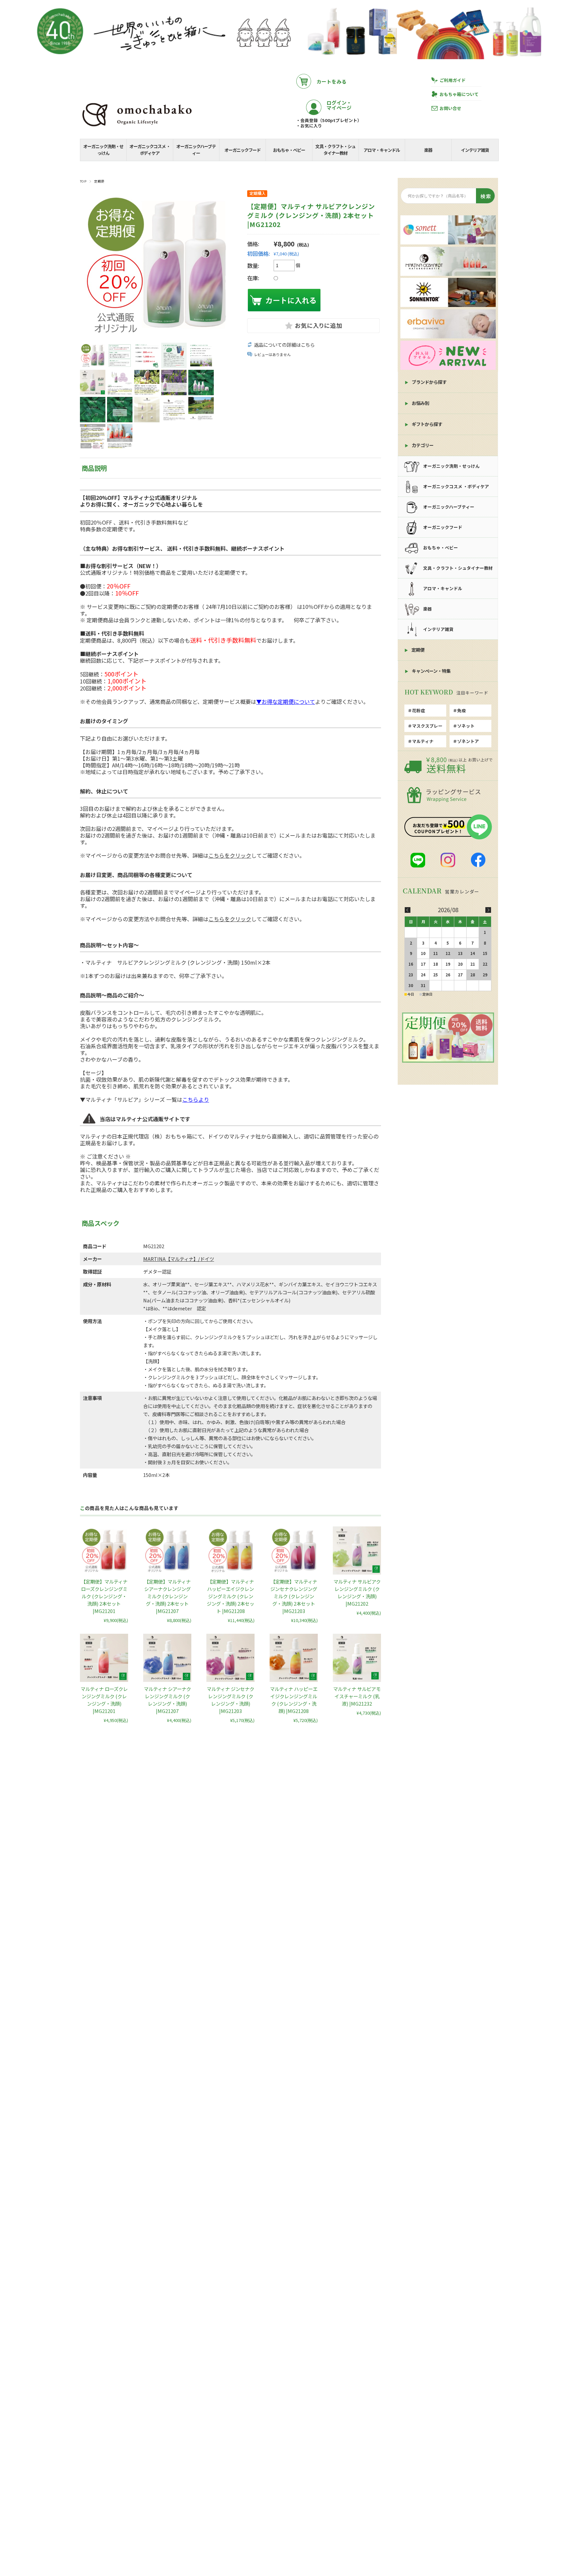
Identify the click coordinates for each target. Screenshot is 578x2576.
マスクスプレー (427, 726)
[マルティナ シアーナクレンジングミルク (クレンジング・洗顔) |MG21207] (167, 1658)
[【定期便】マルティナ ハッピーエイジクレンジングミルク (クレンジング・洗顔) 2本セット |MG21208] (230, 1550)
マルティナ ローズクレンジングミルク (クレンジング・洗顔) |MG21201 (104, 1700)
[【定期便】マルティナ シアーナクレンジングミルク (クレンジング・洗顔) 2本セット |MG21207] (167, 1550)
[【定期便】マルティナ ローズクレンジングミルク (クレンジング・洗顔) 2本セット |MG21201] (104, 1550)
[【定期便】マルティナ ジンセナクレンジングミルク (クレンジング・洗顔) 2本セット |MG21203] (294, 1550)
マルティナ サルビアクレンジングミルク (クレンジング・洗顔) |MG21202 (357, 1592)
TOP (83, 181)
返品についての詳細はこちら (284, 345)
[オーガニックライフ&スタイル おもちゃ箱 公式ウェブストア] (137, 127)
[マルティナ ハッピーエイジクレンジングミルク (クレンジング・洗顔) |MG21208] (294, 1658)
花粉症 (419, 710)
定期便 (99, 181)
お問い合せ (450, 108)
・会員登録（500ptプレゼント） (329, 120)
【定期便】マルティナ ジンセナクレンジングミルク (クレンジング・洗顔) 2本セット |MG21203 (294, 1596)
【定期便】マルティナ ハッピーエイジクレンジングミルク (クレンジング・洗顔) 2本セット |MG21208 (230, 1596)
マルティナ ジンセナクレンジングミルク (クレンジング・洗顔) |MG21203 (230, 1700)
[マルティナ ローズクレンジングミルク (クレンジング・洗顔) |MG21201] (104, 1658)
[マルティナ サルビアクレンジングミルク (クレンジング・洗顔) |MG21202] (357, 1550)
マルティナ (423, 741)
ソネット (466, 726)
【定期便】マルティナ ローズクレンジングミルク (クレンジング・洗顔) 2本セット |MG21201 (104, 1596)
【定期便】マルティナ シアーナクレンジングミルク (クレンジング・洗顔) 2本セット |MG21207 (167, 1596)
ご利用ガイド (453, 80)
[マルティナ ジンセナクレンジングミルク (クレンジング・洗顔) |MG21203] (230, 1658)
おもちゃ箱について (459, 94)
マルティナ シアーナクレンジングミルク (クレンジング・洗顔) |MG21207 (167, 1700)
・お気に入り (309, 126)
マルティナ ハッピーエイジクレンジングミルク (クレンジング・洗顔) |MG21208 (294, 1700)
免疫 (462, 710)
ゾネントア (468, 741)
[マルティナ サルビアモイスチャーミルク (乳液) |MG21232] (357, 1658)
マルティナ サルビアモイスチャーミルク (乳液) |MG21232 (357, 1696)
